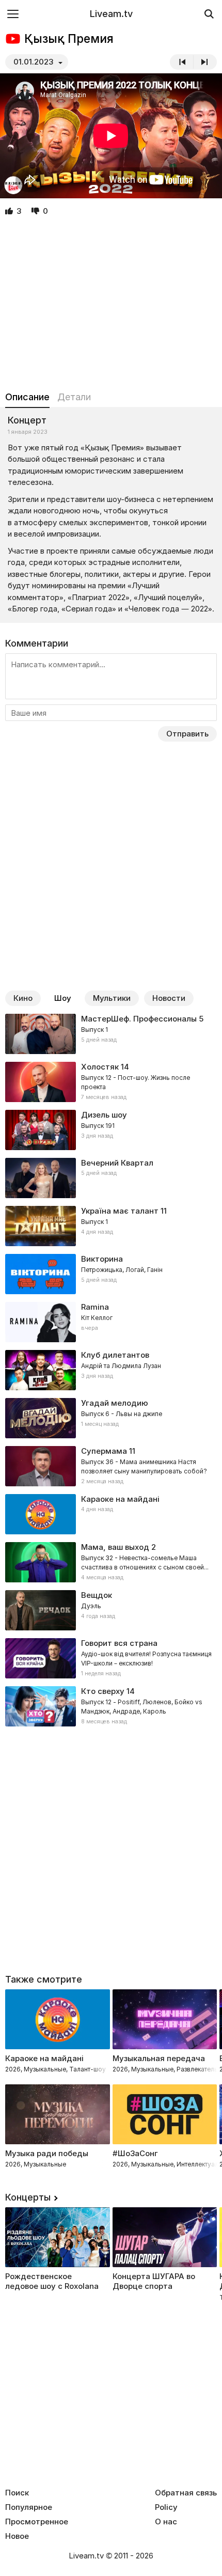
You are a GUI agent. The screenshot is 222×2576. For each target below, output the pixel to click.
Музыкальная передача (159, 2058)
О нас (166, 2522)
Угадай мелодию (115, 1403)
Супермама (104, 1451)
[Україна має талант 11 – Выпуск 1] (111, 1226)
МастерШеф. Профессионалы (139, 1019)
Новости (169, 998)
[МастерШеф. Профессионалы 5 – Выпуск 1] (111, 1034)
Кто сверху (103, 1691)
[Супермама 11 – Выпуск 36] (111, 1466)
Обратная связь (186, 2493)
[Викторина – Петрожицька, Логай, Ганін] (111, 1274)
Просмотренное (37, 2522)
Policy (166, 2507)
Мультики (112, 998)
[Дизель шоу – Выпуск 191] (111, 1130)
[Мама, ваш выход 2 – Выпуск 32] (111, 1562)
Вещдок (97, 1595)
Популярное (29, 2507)
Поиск (17, 2493)
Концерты (28, 2197)
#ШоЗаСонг (135, 2153)
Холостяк (100, 1067)
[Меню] (13, 14)
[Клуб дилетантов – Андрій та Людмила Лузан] (111, 1370)
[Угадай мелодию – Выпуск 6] (111, 1418)
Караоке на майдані (120, 1499)
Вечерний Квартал (117, 1163)
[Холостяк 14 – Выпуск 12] (111, 1082)
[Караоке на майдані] (111, 1514)
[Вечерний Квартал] (111, 1178)
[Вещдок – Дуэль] (111, 1610)
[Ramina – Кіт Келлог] (111, 1322)
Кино (23, 998)
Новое (17, 2536)
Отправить (187, 734)
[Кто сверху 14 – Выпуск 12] (111, 1706)
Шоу (63, 998)
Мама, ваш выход (115, 1547)
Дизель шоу (104, 1115)
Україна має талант (120, 1211)
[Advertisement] (111, 304)
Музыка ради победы (47, 2153)
